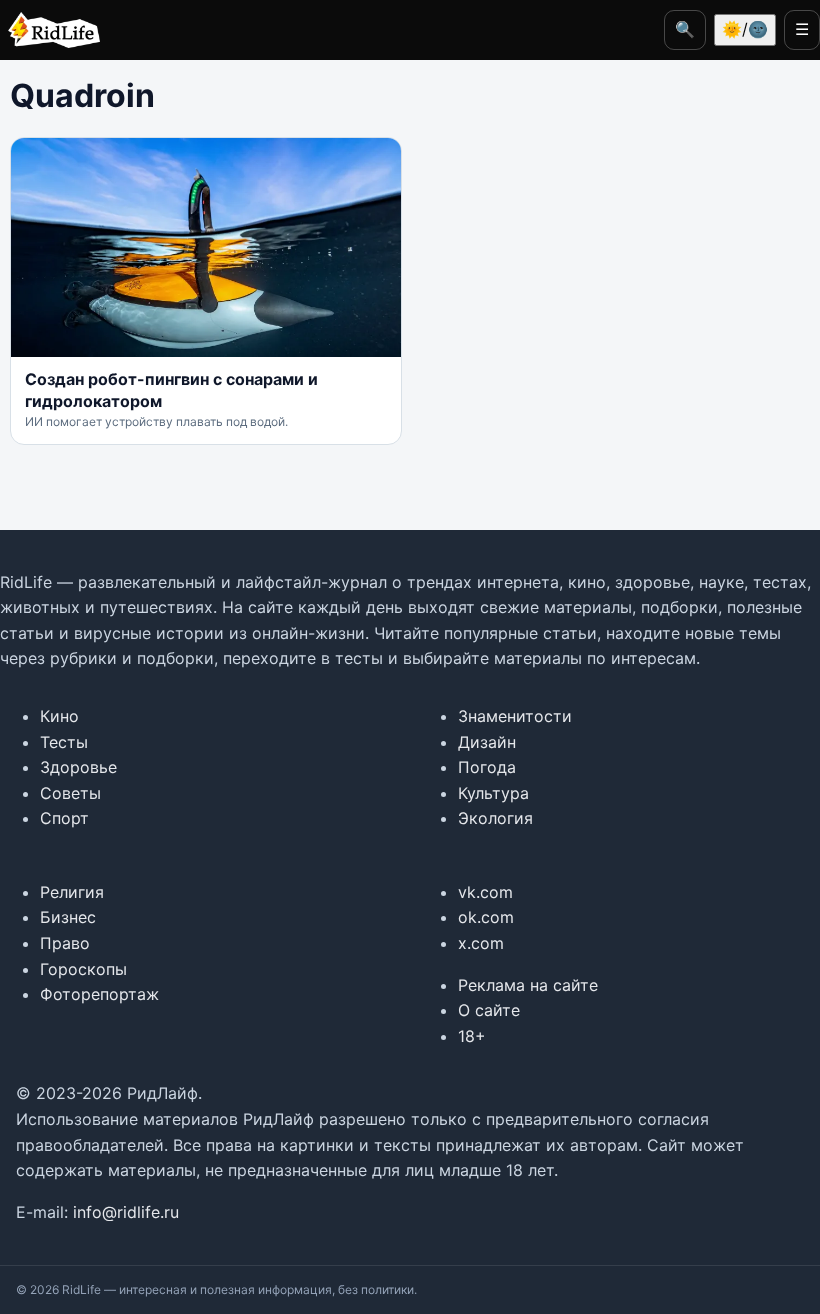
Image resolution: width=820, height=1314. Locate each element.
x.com (481, 943)
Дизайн (487, 742)
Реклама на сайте (528, 985)
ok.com (486, 917)
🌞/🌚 (745, 29)
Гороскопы (83, 969)
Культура (493, 793)
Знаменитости (515, 716)
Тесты (64, 742)
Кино (59, 716)
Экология (495, 818)
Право (65, 943)
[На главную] (50, 30)
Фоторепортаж (99, 994)
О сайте (489, 1010)
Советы (70, 793)
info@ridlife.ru (126, 1212)
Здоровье (78, 767)
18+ (472, 1036)
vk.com (485, 892)
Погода (487, 767)
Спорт (64, 818)
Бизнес (68, 917)
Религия (72, 892)
